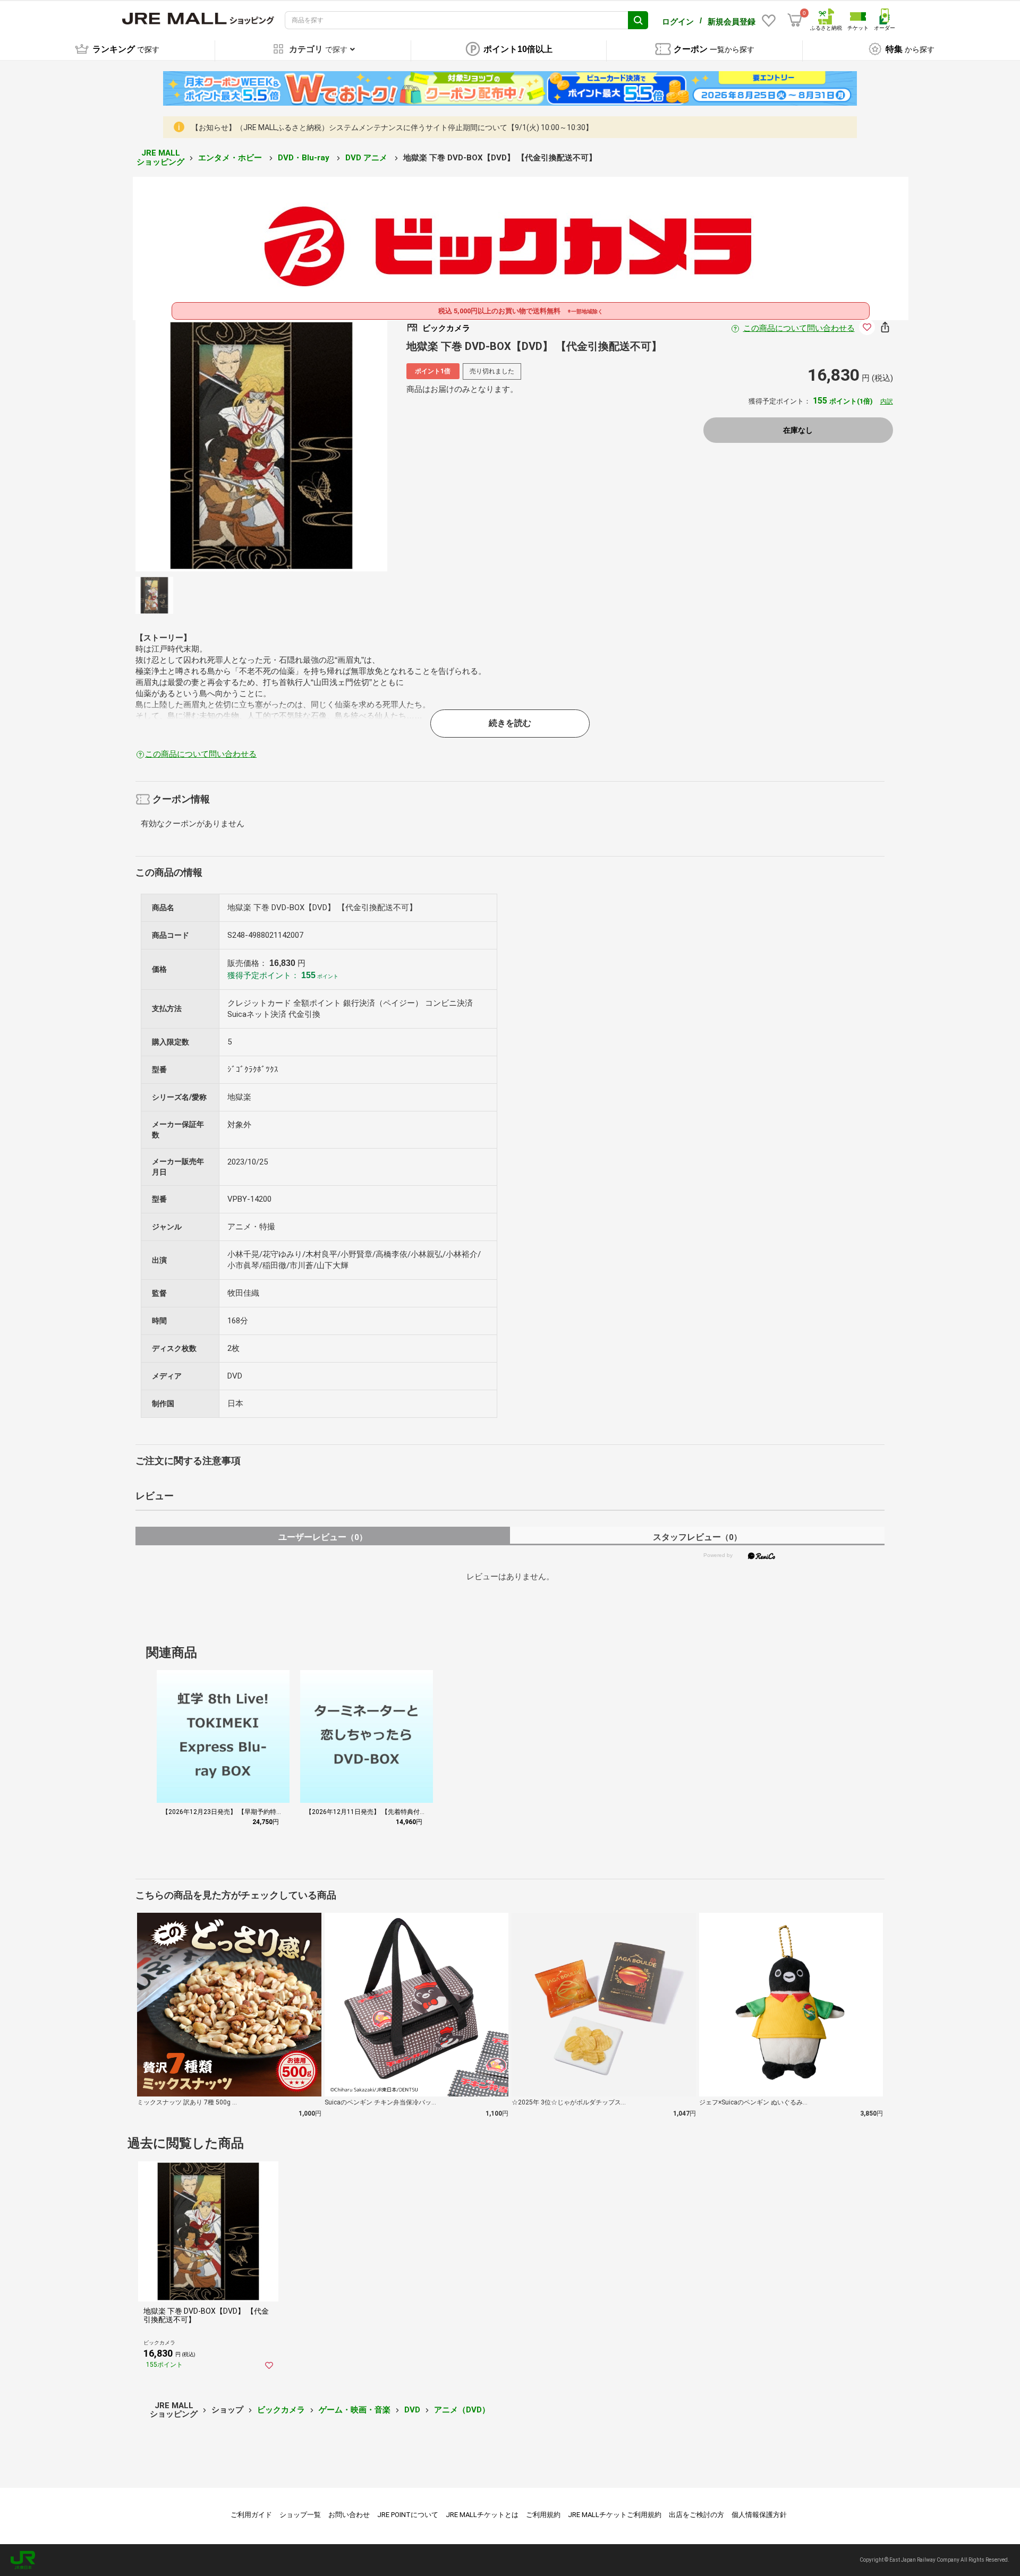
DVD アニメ (367, 158)
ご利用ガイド (251, 2515)
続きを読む (510, 723)
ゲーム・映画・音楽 (355, 2410)
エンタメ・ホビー (231, 158)
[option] (261, 446)
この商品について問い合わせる (799, 328)
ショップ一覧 (300, 2515)
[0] (795, 20)
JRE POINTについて (408, 2515)
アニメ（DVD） (462, 2410)
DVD (412, 2410)
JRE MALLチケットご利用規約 (615, 2515)
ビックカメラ (281, 2410)
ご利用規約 (543, 2515)
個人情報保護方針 (759, 2515)
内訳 (887, 401)
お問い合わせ (349, 2515)
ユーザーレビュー (323, 1537)
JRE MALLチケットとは (482, 2515)
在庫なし (798, 430)
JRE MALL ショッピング (160, 157)
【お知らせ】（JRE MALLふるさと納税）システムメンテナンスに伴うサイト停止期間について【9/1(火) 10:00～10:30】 (392, 127)
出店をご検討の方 (696, 2515)
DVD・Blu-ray (305, 158)
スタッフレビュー (697, 1537)
